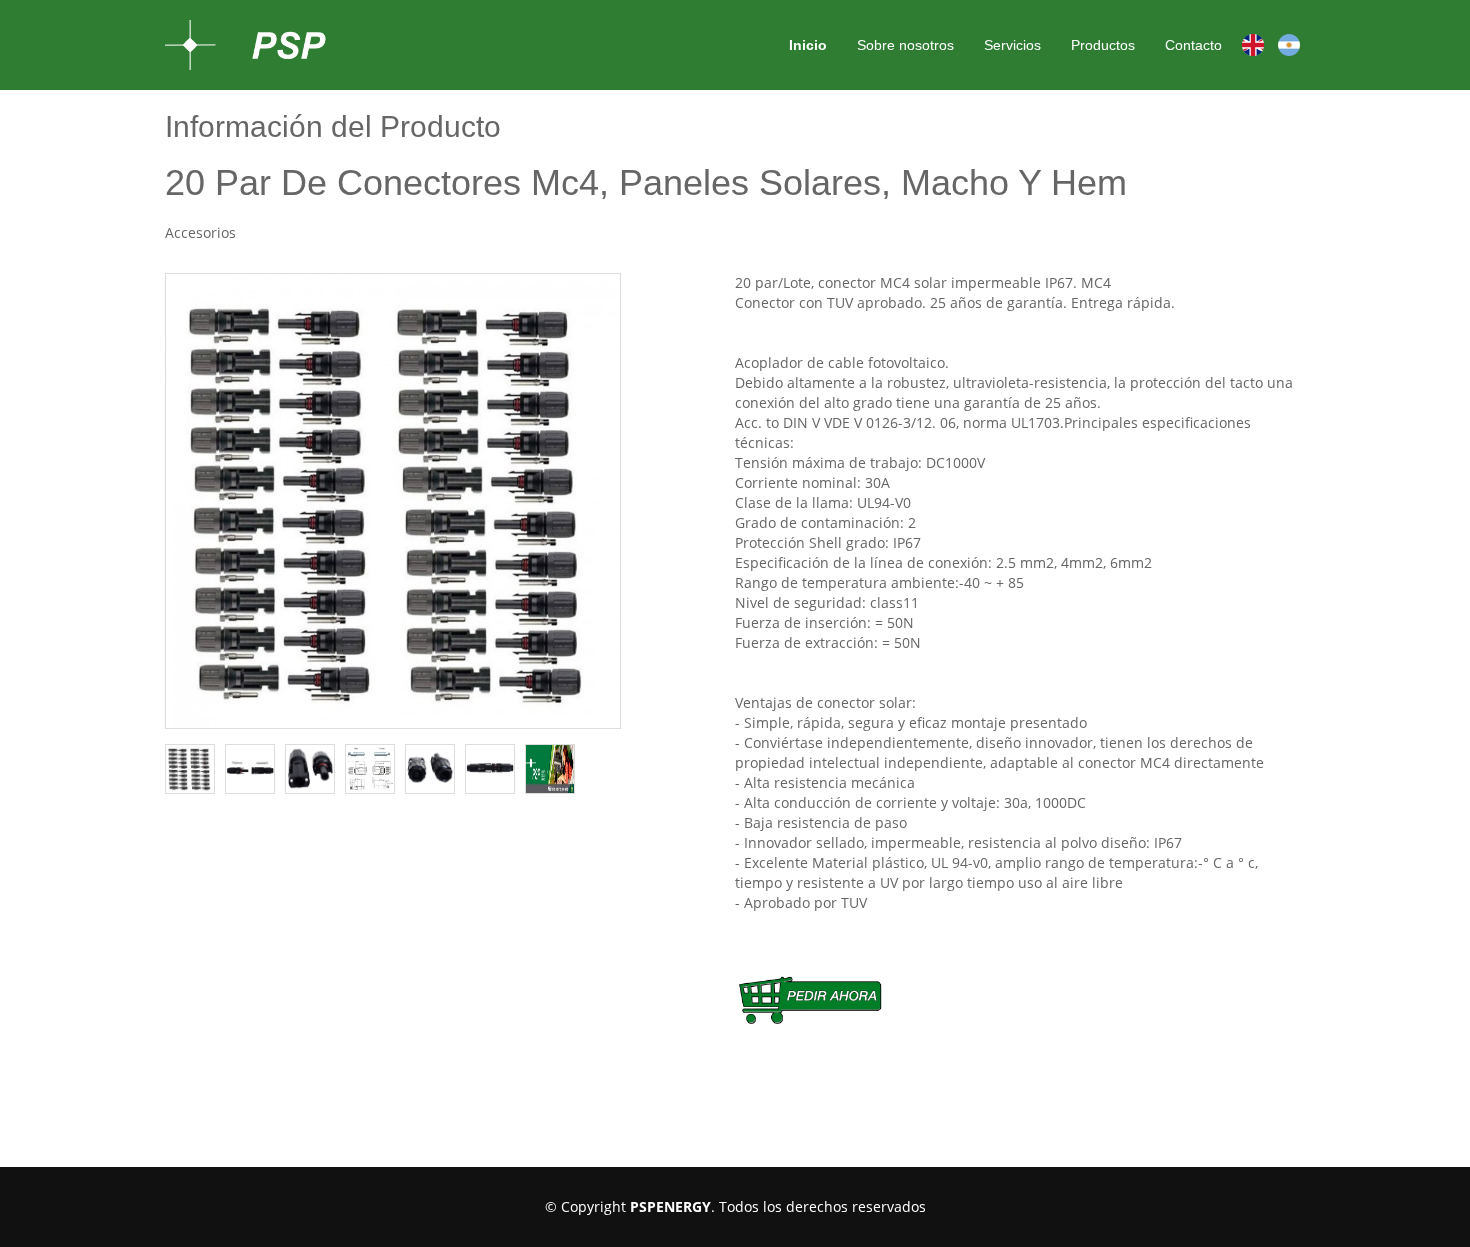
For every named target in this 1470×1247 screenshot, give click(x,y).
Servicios (1012, 45)
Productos (1103, 45)
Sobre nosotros (905, 45)
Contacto (1193, 45)
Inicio (808, 45)
